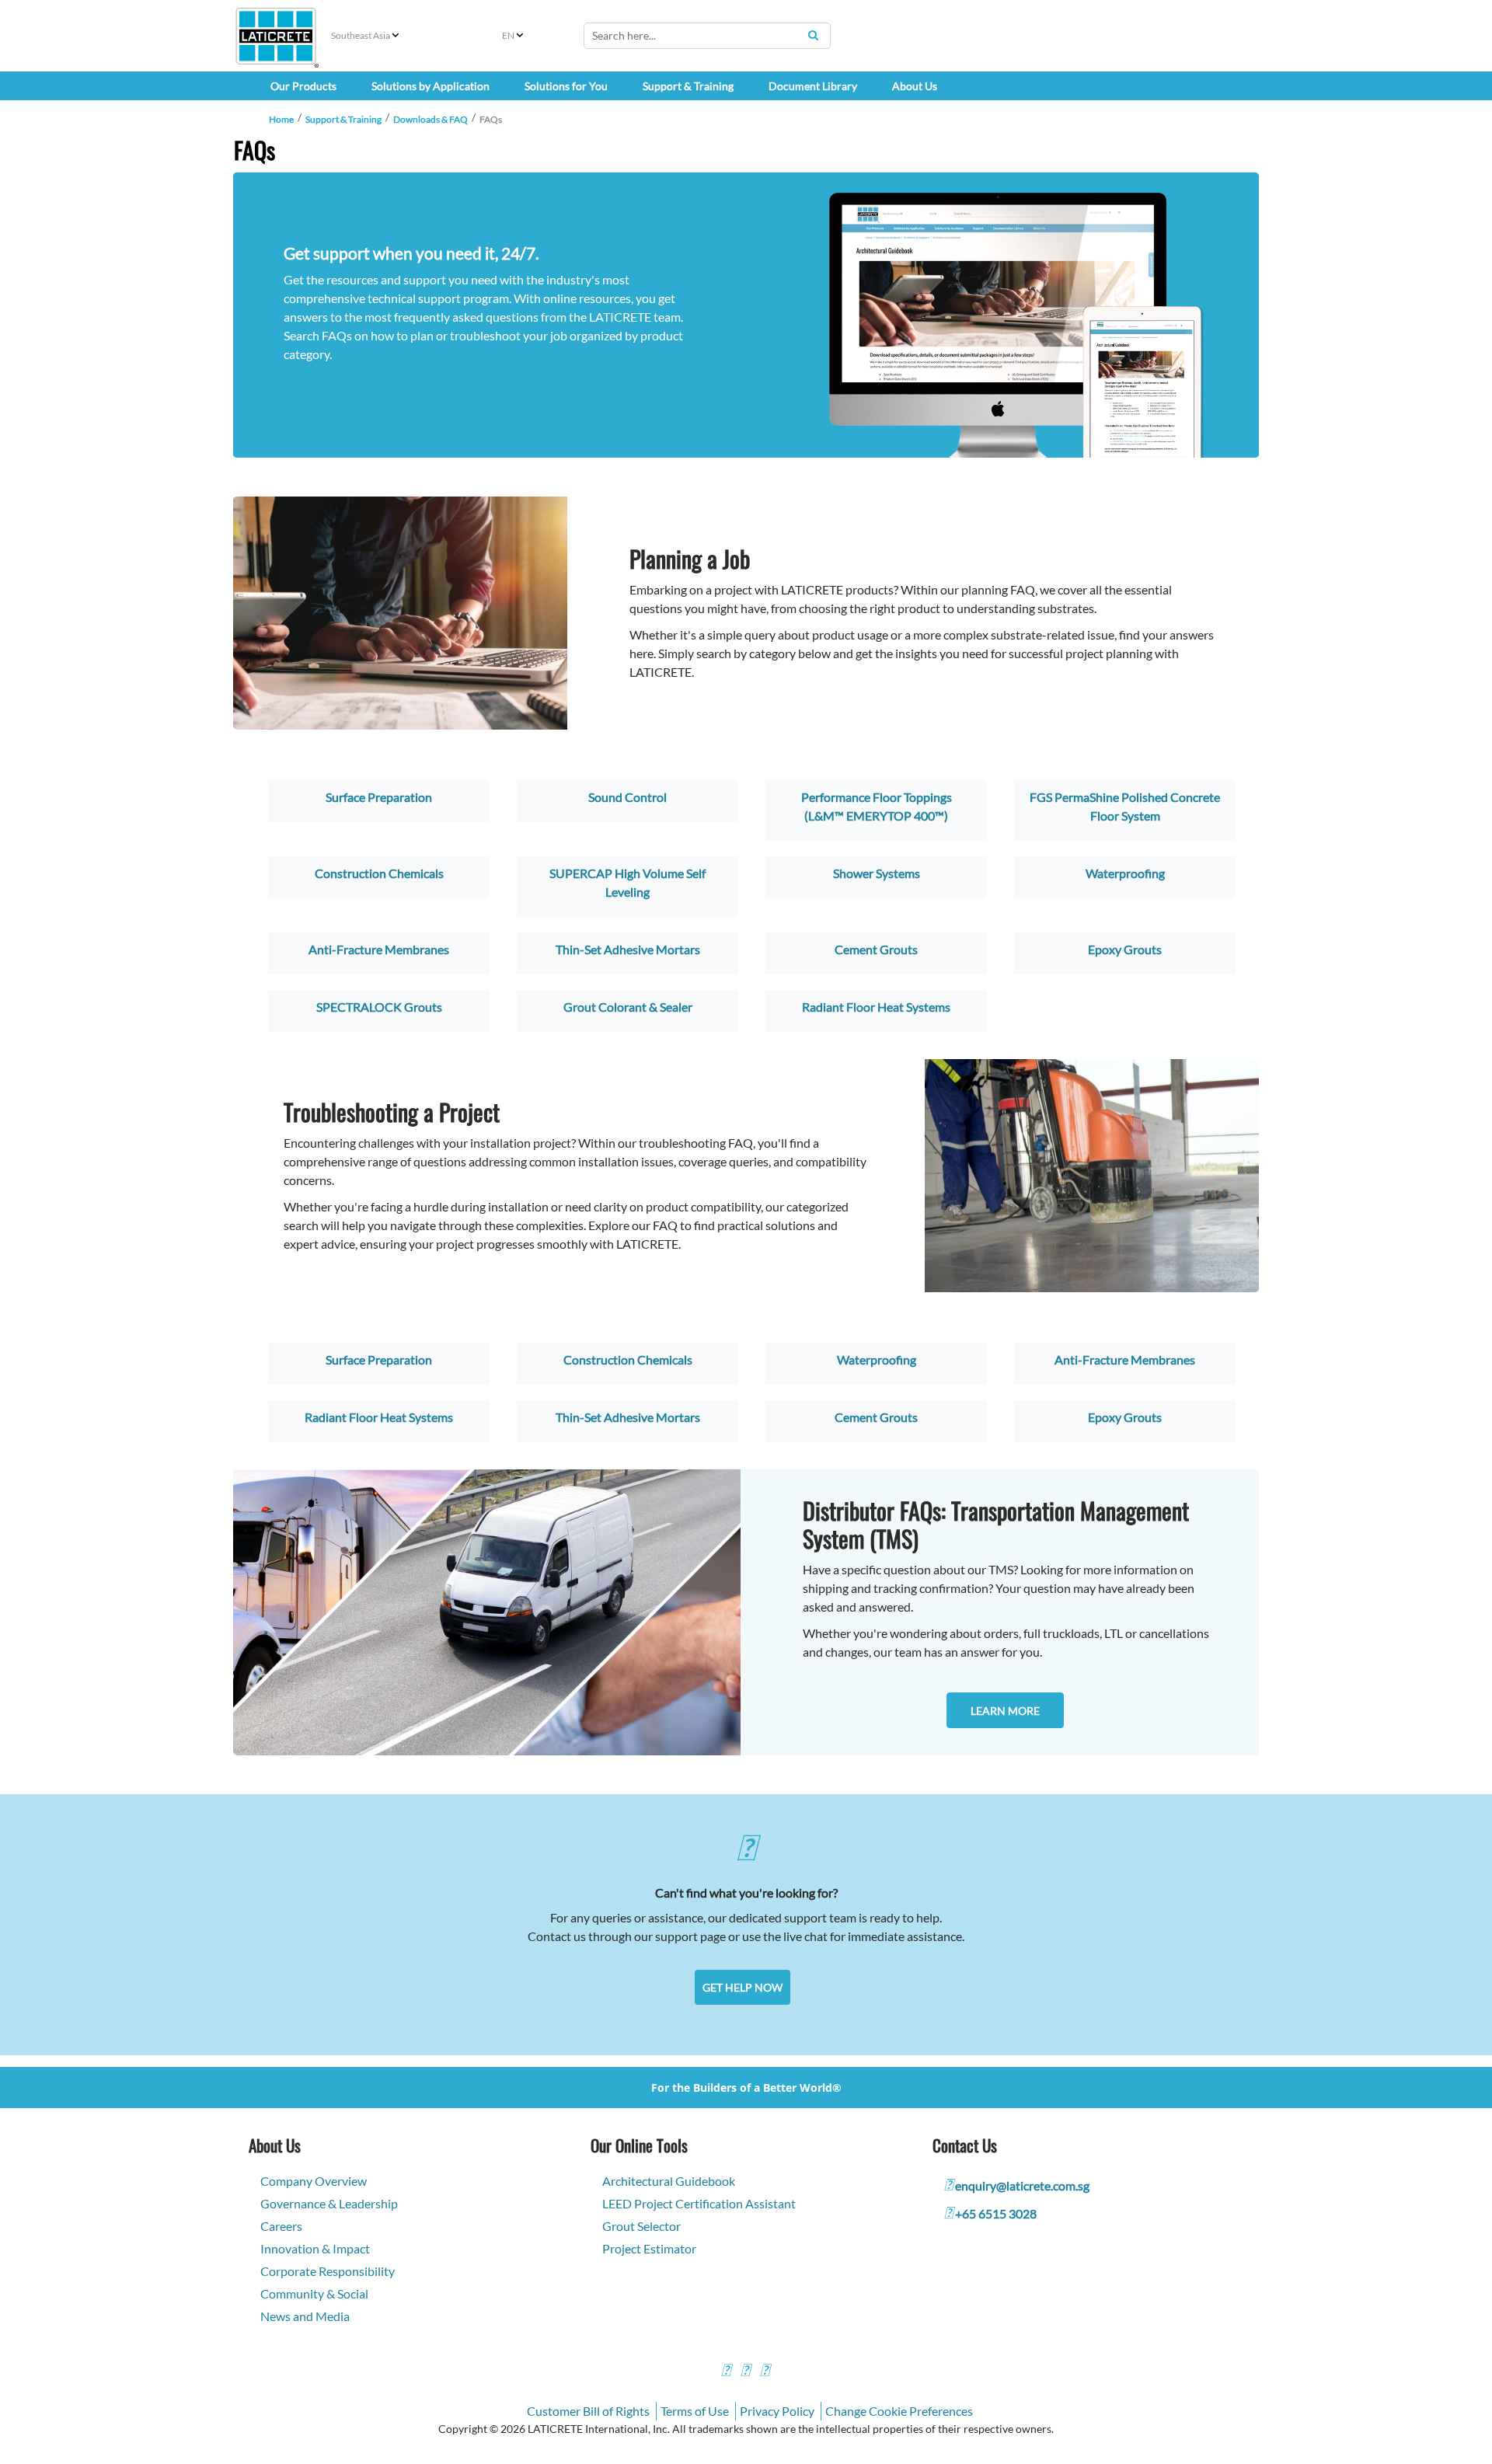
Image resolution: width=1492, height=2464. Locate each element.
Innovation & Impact (315, 2248)
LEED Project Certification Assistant (699, 2203)
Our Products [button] (303, 86)
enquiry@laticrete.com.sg (1022, 2185)
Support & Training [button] (688, 86)
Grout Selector (641, 2226)
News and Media (305, 2316)
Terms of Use (695, 2411)
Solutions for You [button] (566, 86)
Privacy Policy (777, 2411)
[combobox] (707, 36)
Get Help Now (743, 1987)
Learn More (1005, 1711)
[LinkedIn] (765, 2372)
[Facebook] (726, 2372)
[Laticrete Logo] (276, 36)
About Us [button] (915, 86)
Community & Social (314, 2293)
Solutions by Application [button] (431, 86)
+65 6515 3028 (996, 2213)
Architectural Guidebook (669, 2181)
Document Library (813, 86)
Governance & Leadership (329, 2203)
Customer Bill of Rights (588, 2411)
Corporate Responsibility (328, 2271)
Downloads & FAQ (431, 119)
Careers (281, 2226)
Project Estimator (649, 2248)
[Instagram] (745, 2372)
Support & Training (343, 119)
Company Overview (314, 2181)
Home (281, 119)
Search (813, 35)
